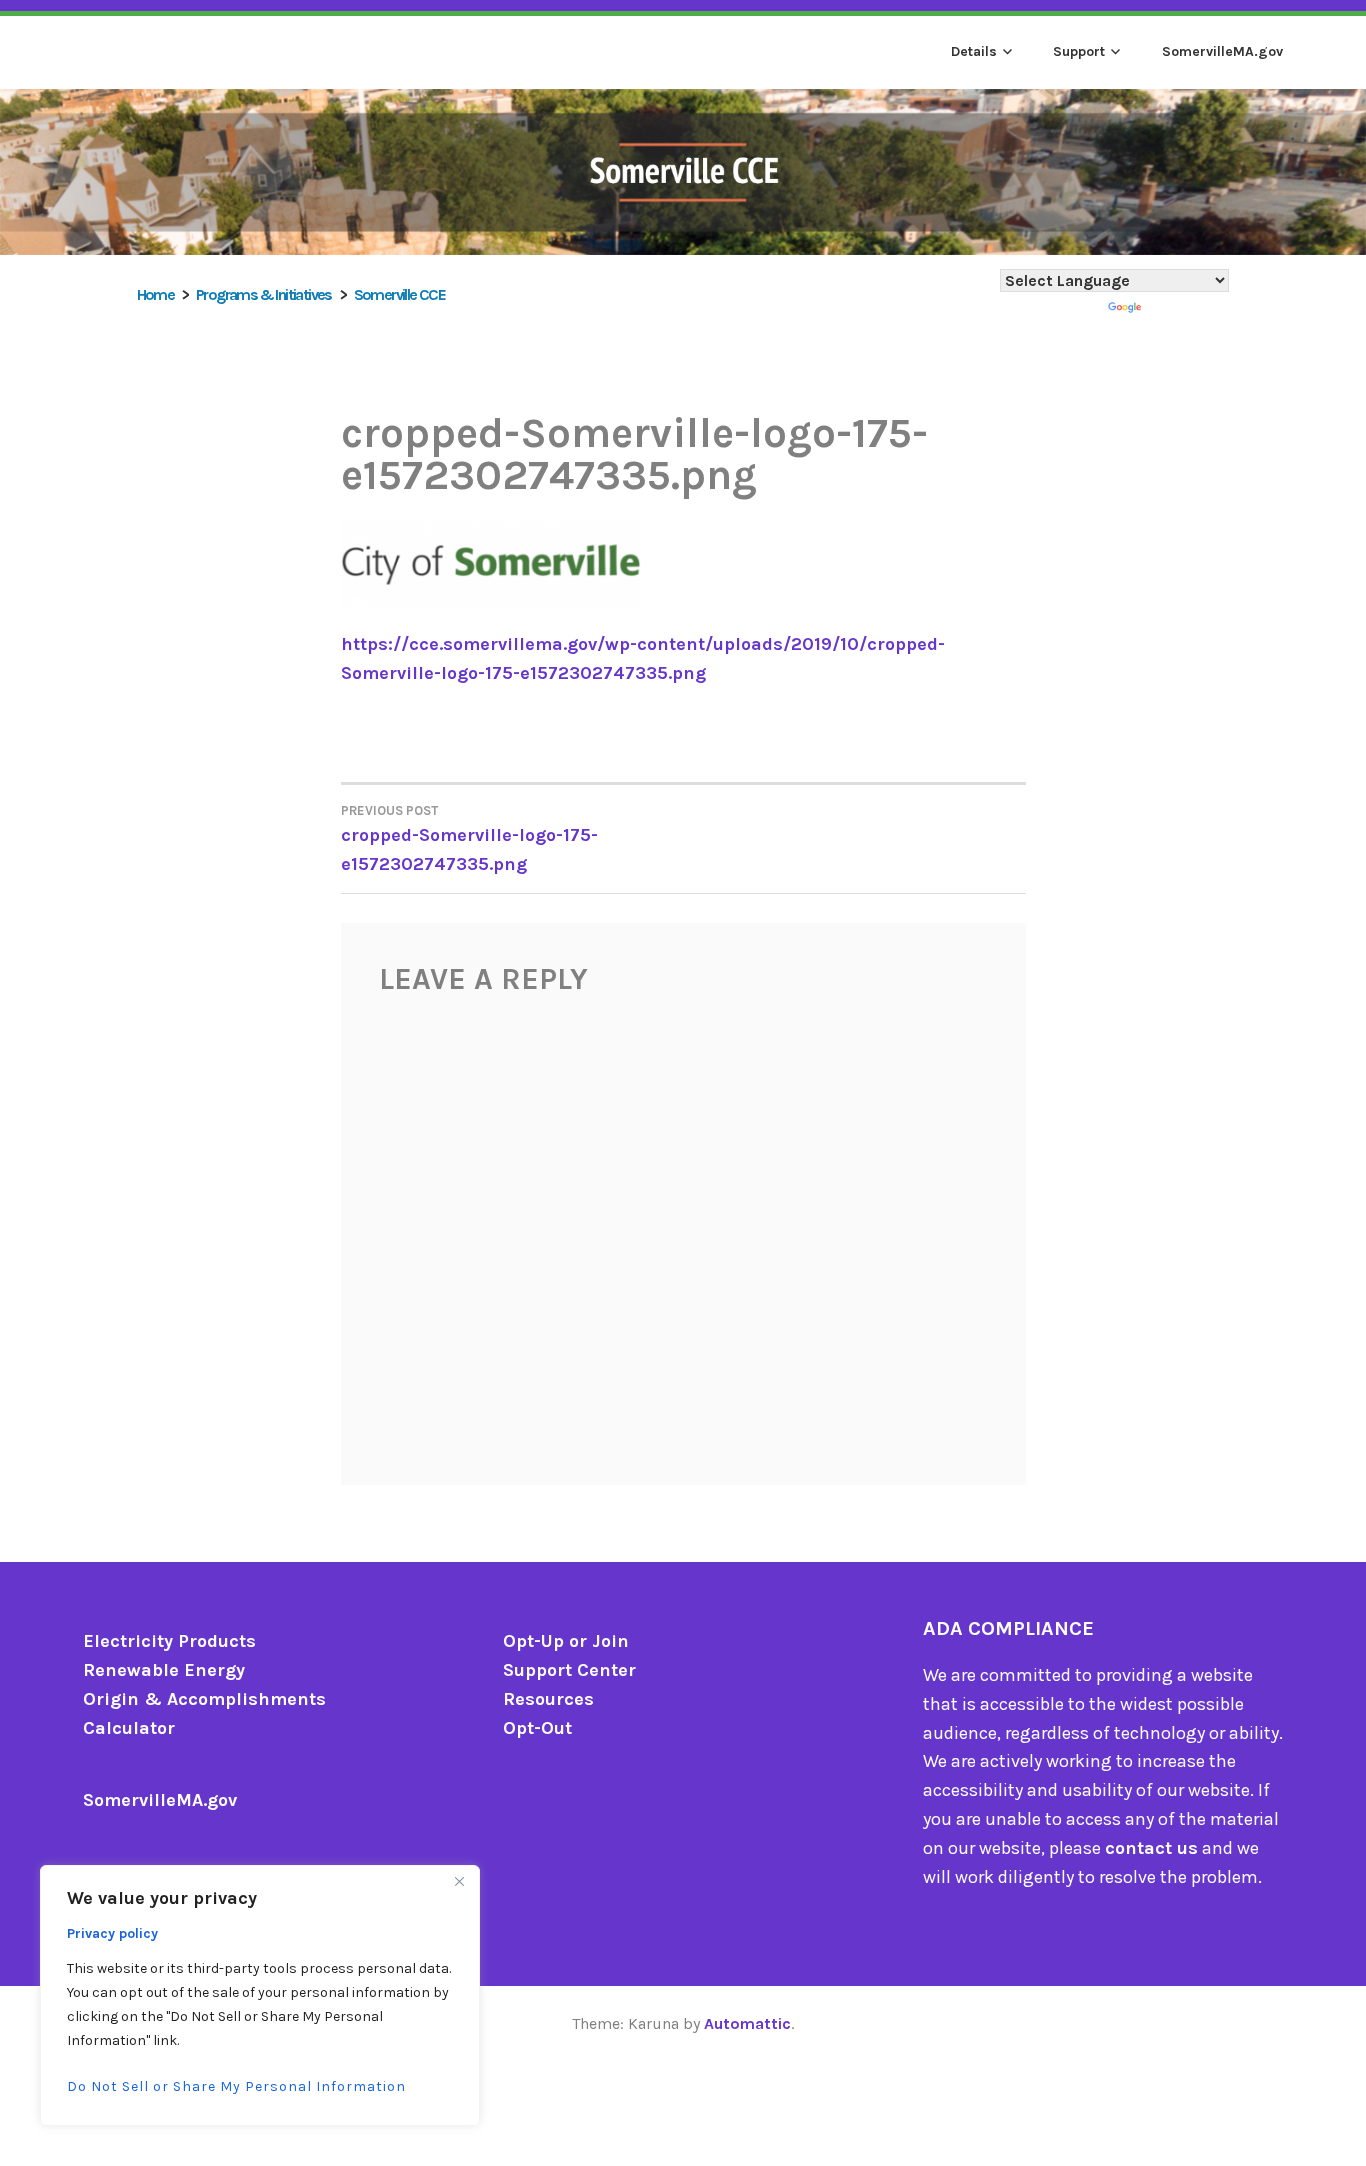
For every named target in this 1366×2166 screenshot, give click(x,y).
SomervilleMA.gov (1222, 51)
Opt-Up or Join (566, 1641)
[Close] (459, 1882)
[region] (260, 1995)
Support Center (569, 1670)
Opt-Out (537, 1728)
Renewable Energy (164, 1670)
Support (1079, 51)
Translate (1187, 309)
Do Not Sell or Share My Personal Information (236, 2086)
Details (974, 51)
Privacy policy (112, 1933)
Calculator (129, 1728)
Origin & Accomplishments (204, 1699)
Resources (548, 1699)
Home (156, 294)
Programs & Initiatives (264, 294)
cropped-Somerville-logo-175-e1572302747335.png (469, 839)
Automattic (747, 2023)
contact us (1151, 1848)
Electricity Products (169, 1641)
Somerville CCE (400, 294)
